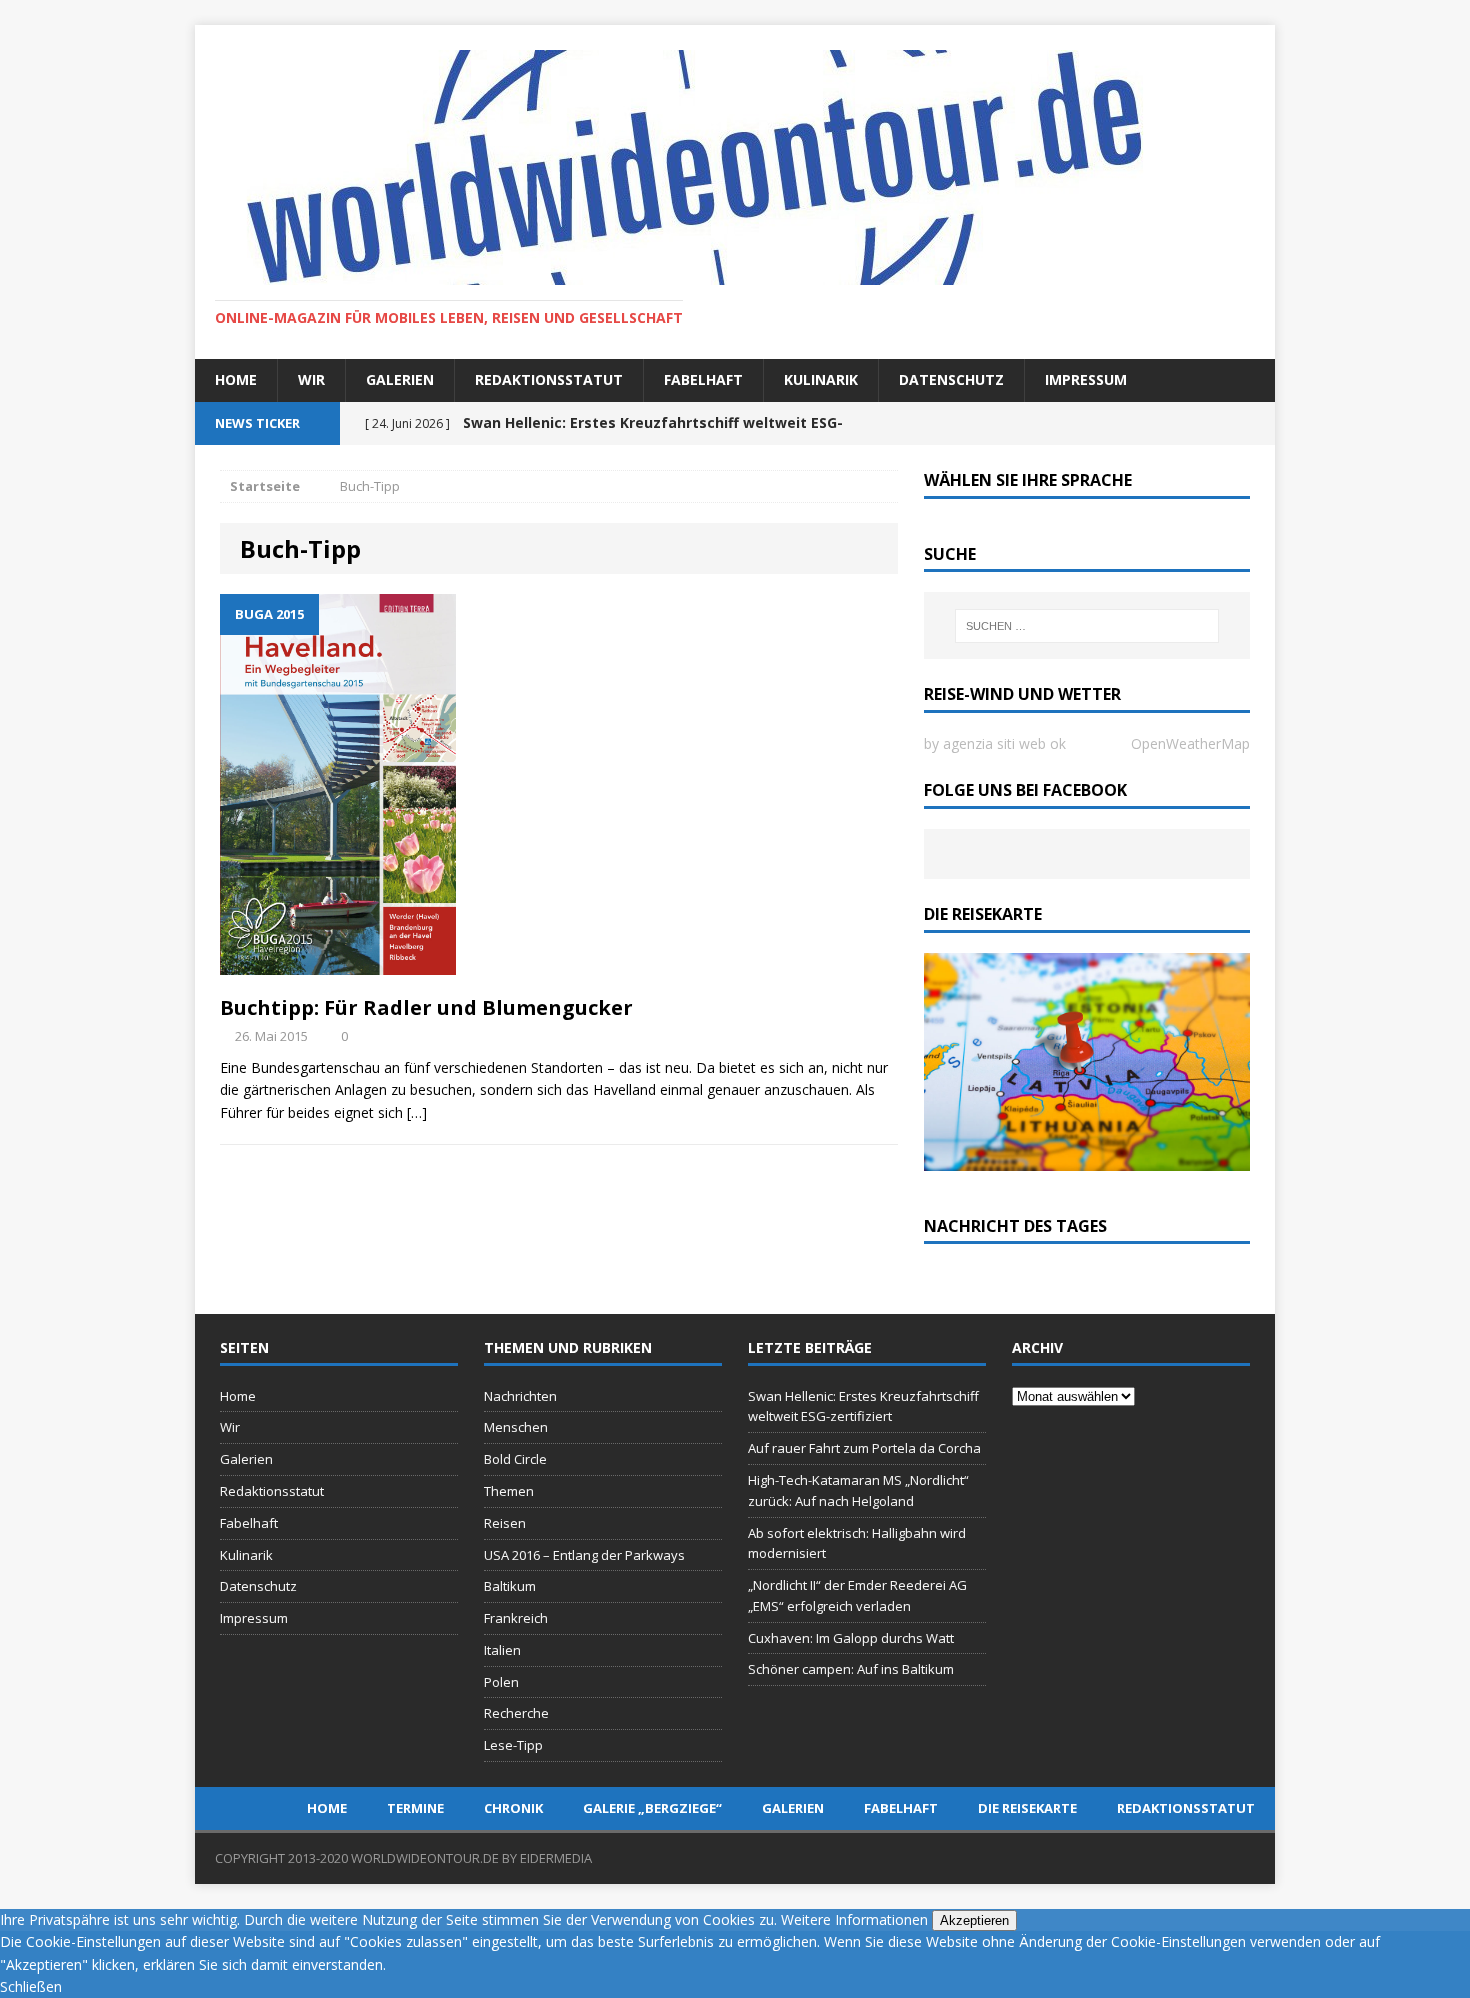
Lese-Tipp (513, 1745)
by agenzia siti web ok (995, 743)
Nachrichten (520, 1396)
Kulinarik (821, 379)
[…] (417, 1112)
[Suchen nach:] (1087, 626)
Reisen (505, 1523)
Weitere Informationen (854, 1919)
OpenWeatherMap (1190, 743)
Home (236, 379)
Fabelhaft (703, 379)
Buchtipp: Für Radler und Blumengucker (426, 1007)
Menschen (516, 1427)
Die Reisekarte (1027, 1808)
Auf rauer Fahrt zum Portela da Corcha (864, 1448)
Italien (502, 1650)
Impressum (1086, 379)
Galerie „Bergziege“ (652, 1808)
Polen (501, 1682)
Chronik (513, 1808)
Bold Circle (515, 1459)
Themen (509, 1491)
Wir (311, 379)
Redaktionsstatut (549, 379)
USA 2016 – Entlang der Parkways (584, 1555)
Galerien (400, 379)
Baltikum (510, 1586)
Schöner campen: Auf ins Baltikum (851, 1669)
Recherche (516, 1713)
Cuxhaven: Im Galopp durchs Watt (851, 1638)
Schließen (31, 1986)
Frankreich (516, 1618)
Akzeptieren (974, 1920)
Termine (415, 1808)
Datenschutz (951, 379)
